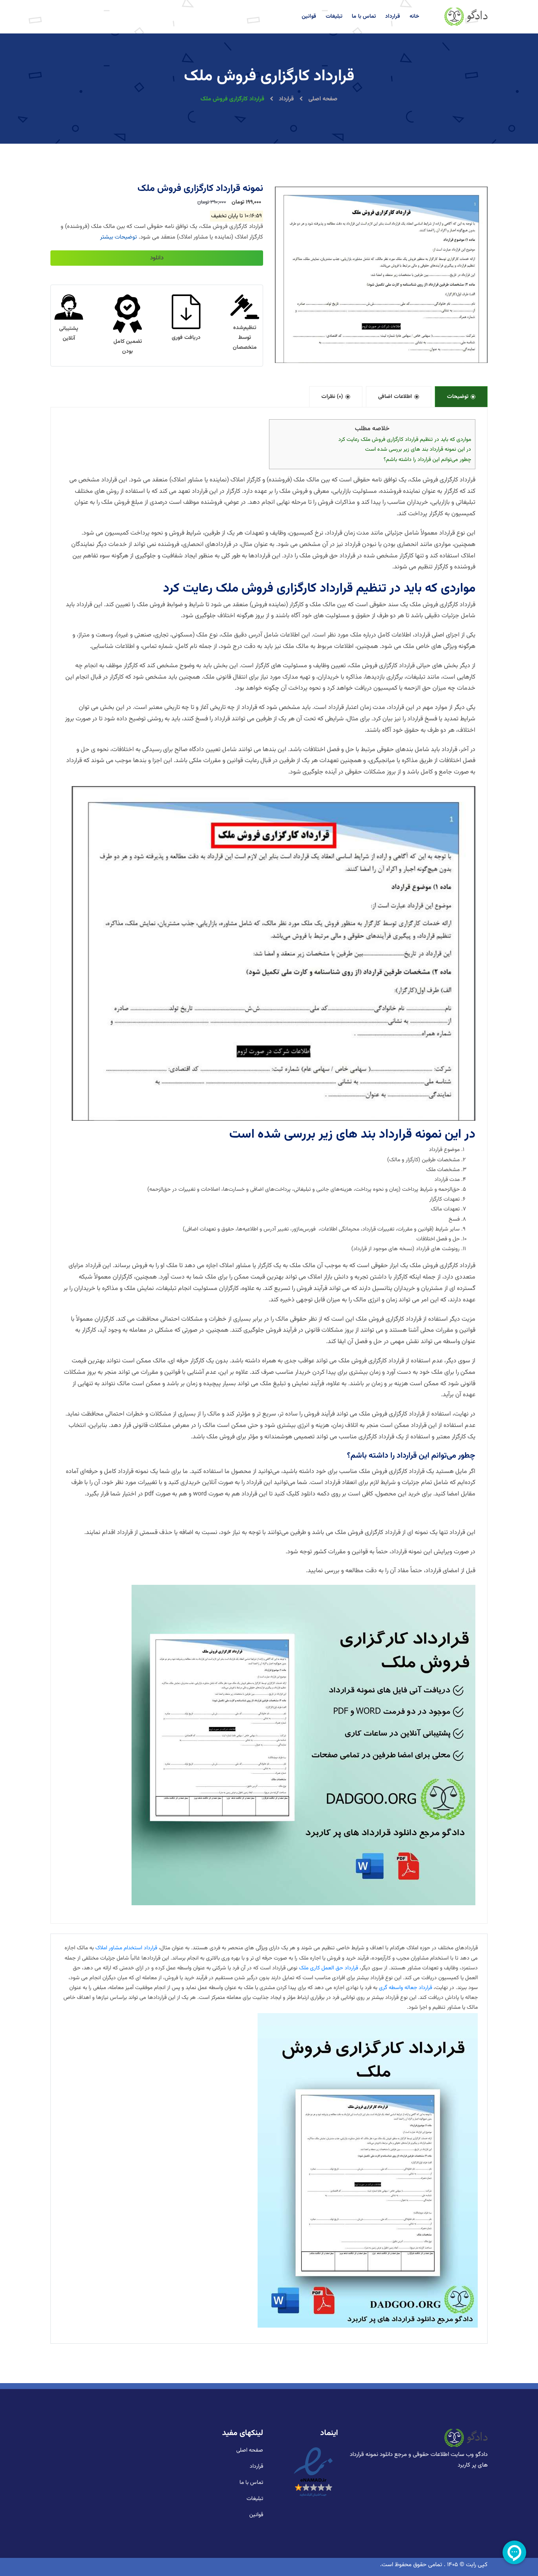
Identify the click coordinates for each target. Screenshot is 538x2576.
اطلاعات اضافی (395, 397)
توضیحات (458, 397)
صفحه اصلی (322, 99)
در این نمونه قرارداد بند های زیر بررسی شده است (418, 450)
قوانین (309, 17)
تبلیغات (334, 17)
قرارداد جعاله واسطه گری (405, 1988)
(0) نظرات (332, 397)
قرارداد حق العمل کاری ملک (328, 1968)
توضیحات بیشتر (119, 237)
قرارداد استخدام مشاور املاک (126, 1948)
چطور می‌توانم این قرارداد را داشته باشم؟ (427, 460)
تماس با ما (364, 17)
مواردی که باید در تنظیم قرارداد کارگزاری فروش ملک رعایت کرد (405, 440)
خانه (414, 17)
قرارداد (393, 17)
